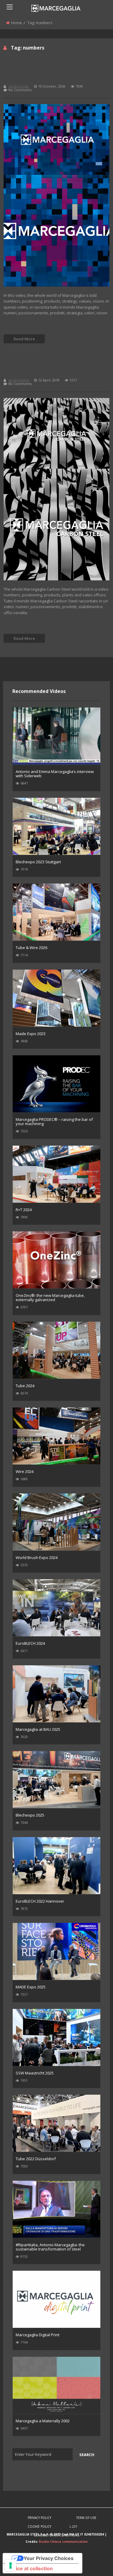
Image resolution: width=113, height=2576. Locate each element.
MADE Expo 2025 (31, 1987)
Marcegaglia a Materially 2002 (43, 2421)
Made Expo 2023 (31, 1034)
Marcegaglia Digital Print (38, 2335)
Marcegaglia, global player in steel (56, 71)
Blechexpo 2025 (30, 1815)
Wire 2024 (25, 1471)
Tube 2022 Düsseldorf (36, 2159)
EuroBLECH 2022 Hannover (40, 1901)
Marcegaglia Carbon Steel (50, 369)
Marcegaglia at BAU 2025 (38, 1729)
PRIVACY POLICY (39, 2518)
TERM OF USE (86, 2518)
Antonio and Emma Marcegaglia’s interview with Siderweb (55, 774)
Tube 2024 (25, 1386)
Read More (24, 339)
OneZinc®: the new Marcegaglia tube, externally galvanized (50, 1298)
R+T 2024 (24, 1210)
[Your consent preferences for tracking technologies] (11, 2565)
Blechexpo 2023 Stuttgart (38, 862)
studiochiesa (19, 86)
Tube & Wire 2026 (31, 948)
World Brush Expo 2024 (37, 1557)
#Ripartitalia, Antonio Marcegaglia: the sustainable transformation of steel (50, 2247)
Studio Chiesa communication (63, 2542)
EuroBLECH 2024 (30, 1643)
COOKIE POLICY (39, 2526)
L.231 (74, 2526)
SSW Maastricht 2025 (35, 2073)
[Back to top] (93, 2562)
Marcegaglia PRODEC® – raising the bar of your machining (54, 1121)
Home (17, 23)
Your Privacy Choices (49, 2558)
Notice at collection (30, 2568)
